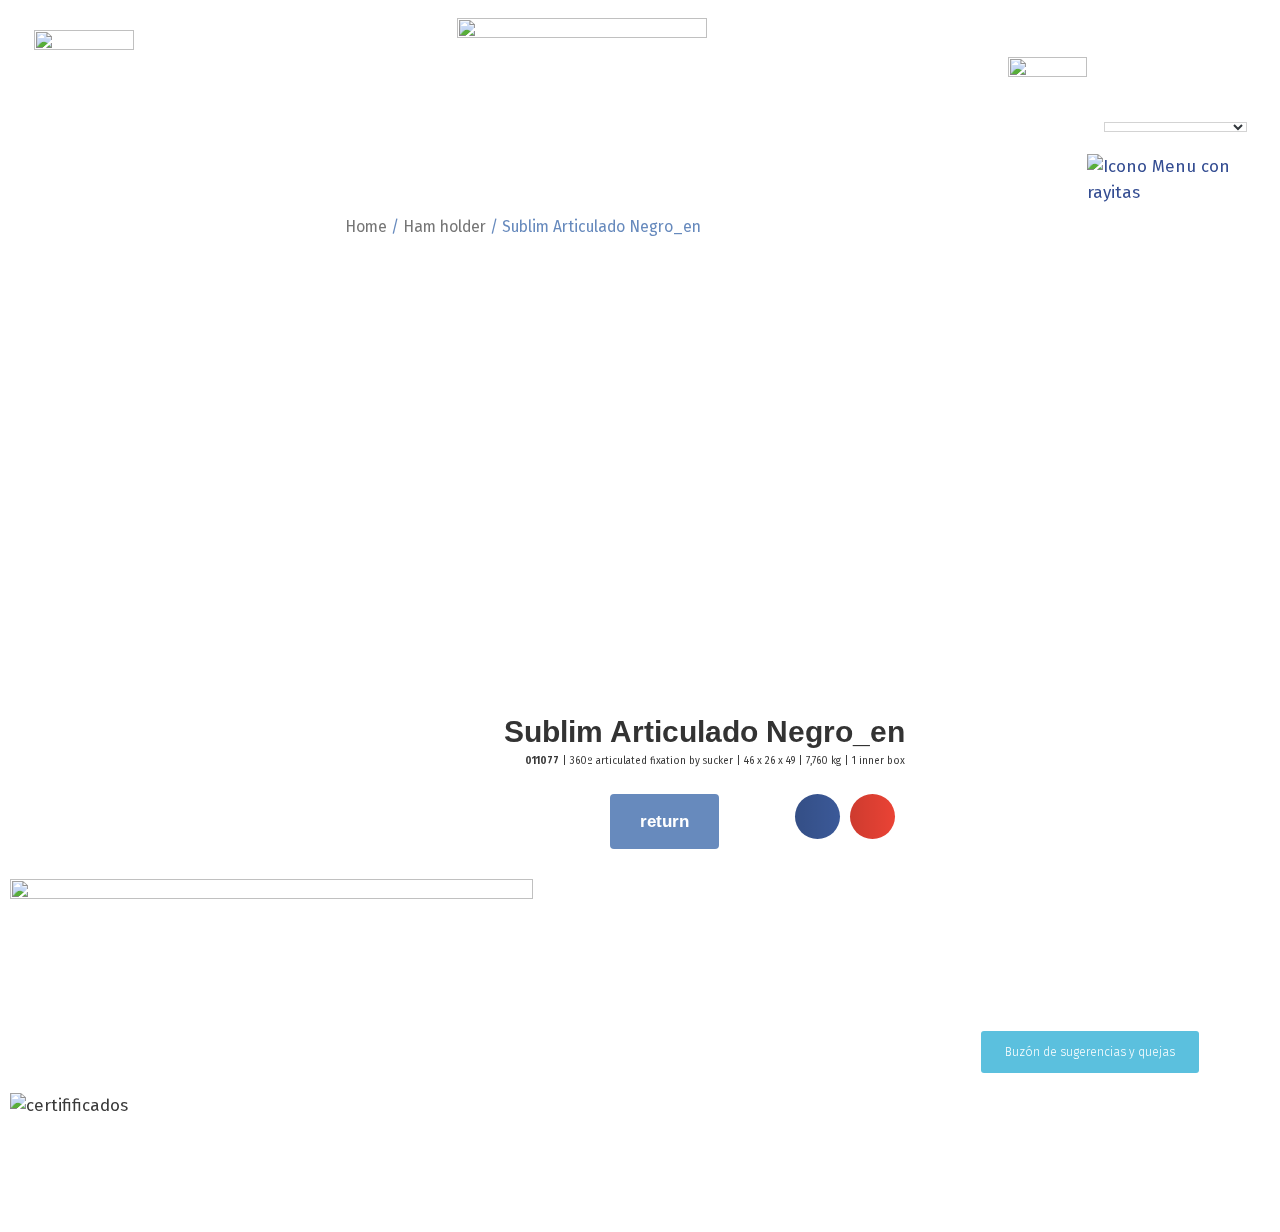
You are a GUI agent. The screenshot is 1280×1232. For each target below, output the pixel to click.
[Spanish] (1269, 113)
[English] (1229, 113)
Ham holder (444, 226)
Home (366, 226)
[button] (817, 816)
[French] (1249, 113)
